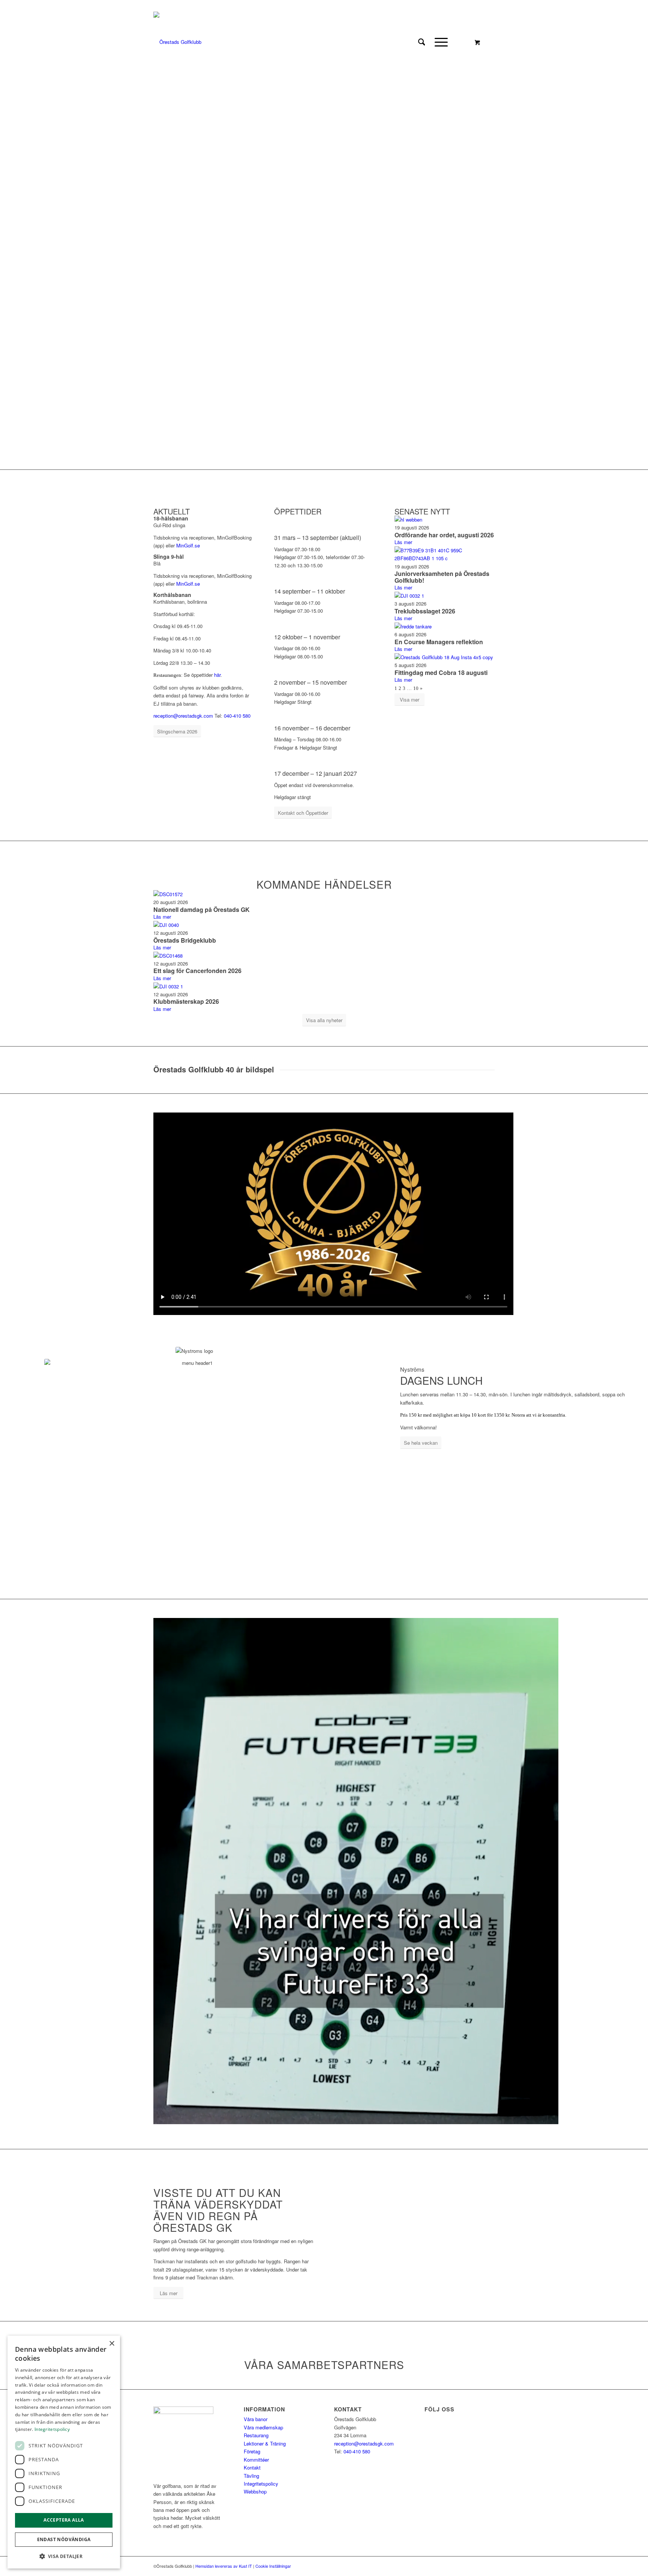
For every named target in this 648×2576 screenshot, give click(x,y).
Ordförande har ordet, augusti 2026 (444, 535)
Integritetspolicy (261, 2484)
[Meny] (439, 42)
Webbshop (255, 2491)
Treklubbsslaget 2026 (425, 611)
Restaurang (256, 2435)
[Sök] (422, 42)
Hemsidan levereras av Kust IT (224, 2566)
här (217, 675)
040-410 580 (237, 716)
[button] (64, 2556)
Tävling (251, 2476)
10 (416, 688)
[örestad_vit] (177, 42)
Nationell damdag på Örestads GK (202, 909)
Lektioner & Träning (265, 2443)
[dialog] (64, 2452)
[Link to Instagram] (167, 6)
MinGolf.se (188, 545)
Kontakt (252, 2467)
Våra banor (256, 2419)
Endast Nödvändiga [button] (64, 2539)
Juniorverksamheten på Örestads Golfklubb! (442, 577)
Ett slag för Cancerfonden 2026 (197, 971)
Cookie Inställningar (273, 2566)
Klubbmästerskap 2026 (186, 1001)
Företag (252, 2451)
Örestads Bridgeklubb (185, 940)
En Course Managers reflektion (439, 642)
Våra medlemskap (263, 2427)
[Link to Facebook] (155, 6)
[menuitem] (422, 42)
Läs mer (403, 542)
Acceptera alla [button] (64, 2520)
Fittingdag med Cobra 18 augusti (441, 672)
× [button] (112, 2344)
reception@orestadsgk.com (183, 716)
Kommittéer (256, 2460)
